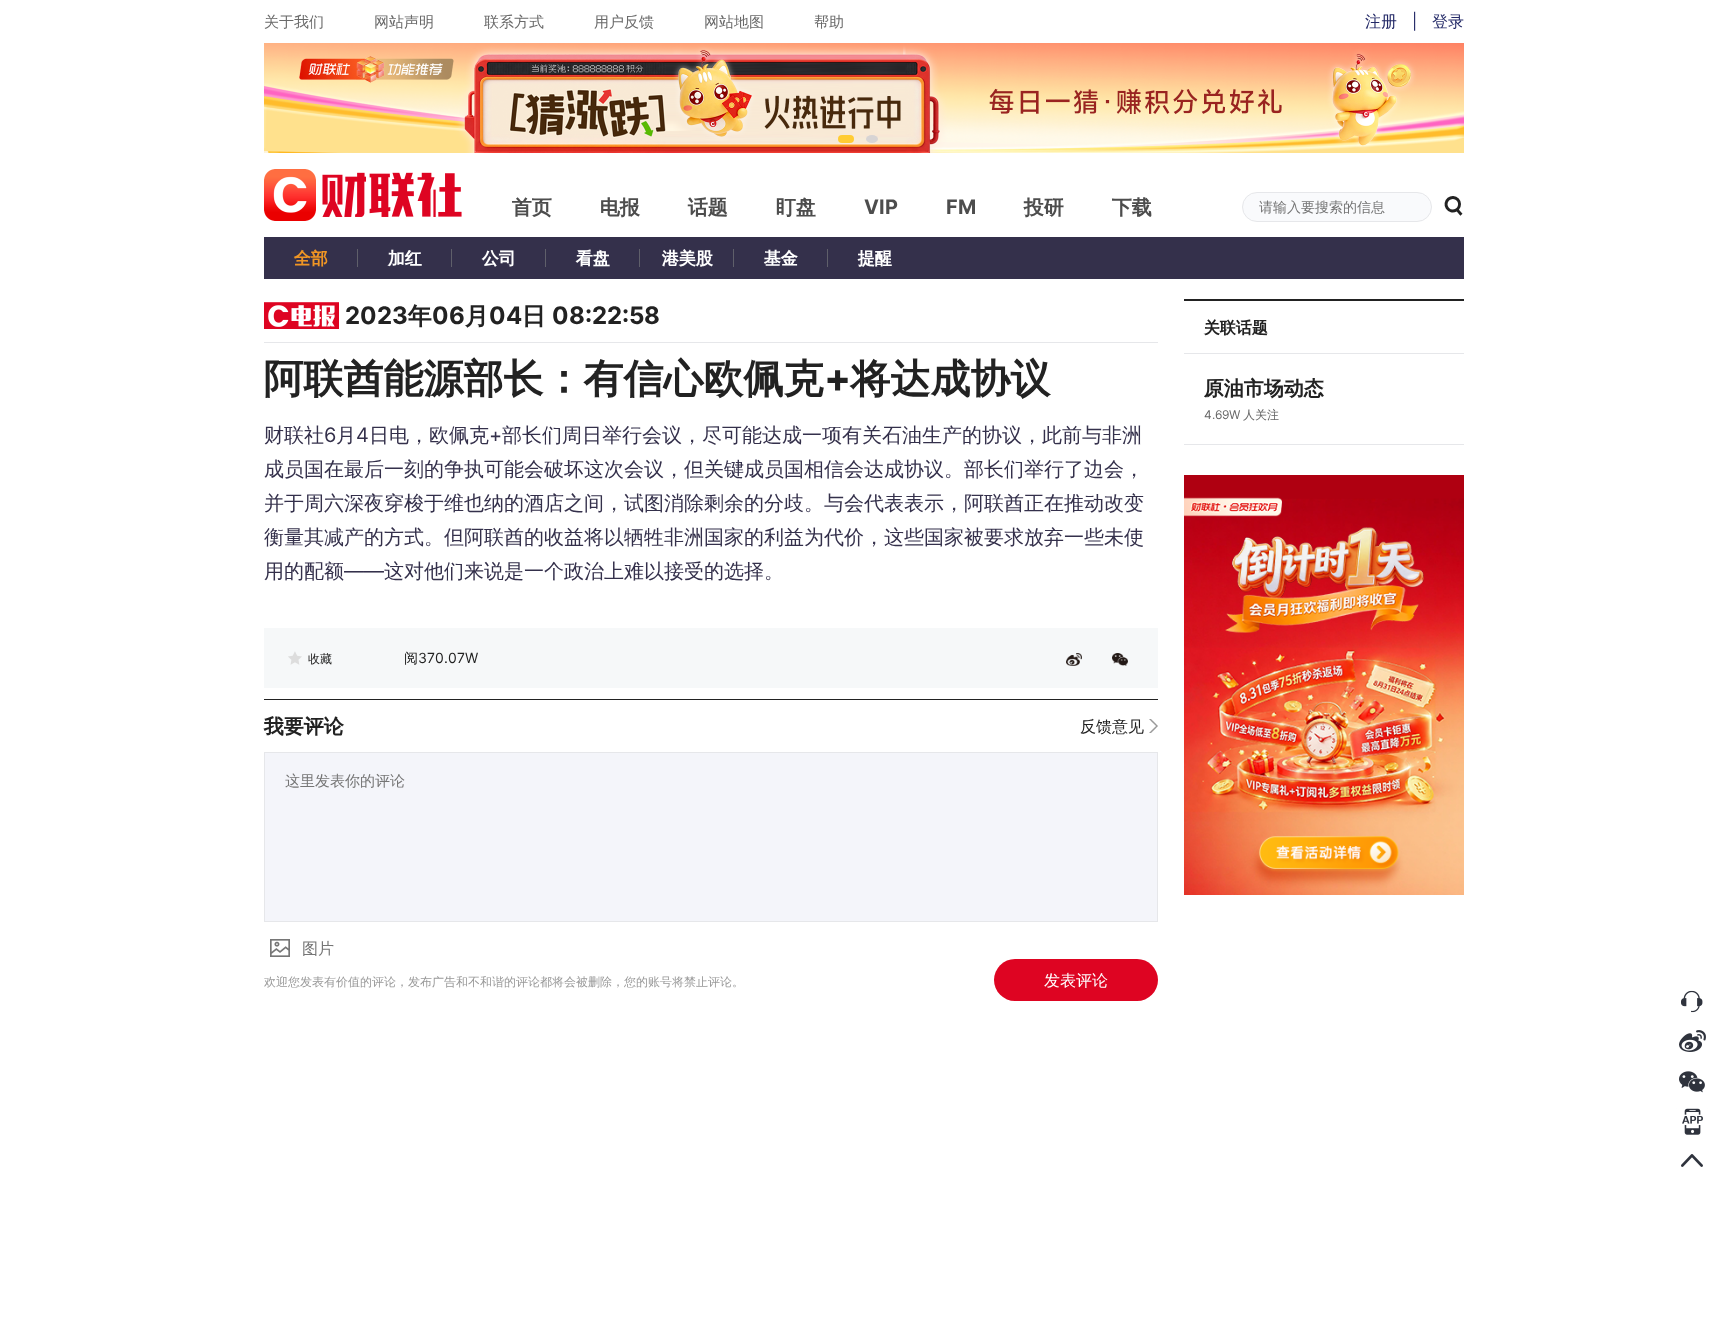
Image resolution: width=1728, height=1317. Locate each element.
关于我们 (294, 21)
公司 (499, 258)
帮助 (829, 21)
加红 (405, 258)
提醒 (875, 258)
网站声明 (404, 21)
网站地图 (734, 21)
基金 (781, 258)
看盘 (593, 258)
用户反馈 (624, 21)
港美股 (687, 258)
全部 (311, 258)
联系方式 (514, 21)
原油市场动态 (1264, 388)
